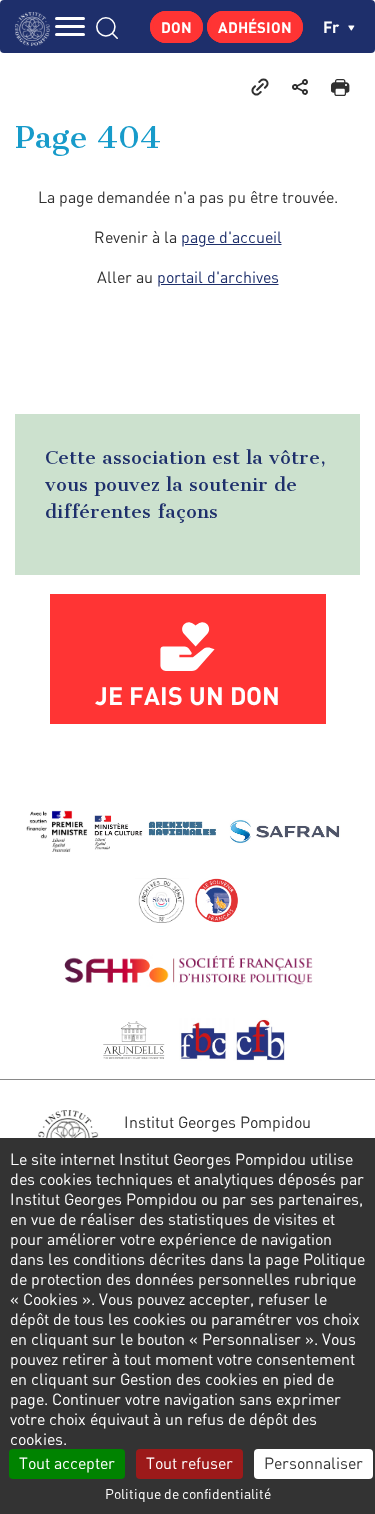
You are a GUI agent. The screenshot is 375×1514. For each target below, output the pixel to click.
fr (333, 26)
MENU (70, 26)
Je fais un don (187, 695)
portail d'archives (218, 277)
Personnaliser (313, 1463)
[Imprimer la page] (340, 86)
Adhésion (255, 27)
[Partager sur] (300, 86)
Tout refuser (189, 1463)
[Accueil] (37, 26)
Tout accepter (67, 1463)
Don (176, 27)
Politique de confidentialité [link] (188, 1493)
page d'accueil (231, 237)
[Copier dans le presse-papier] (260, 86)
